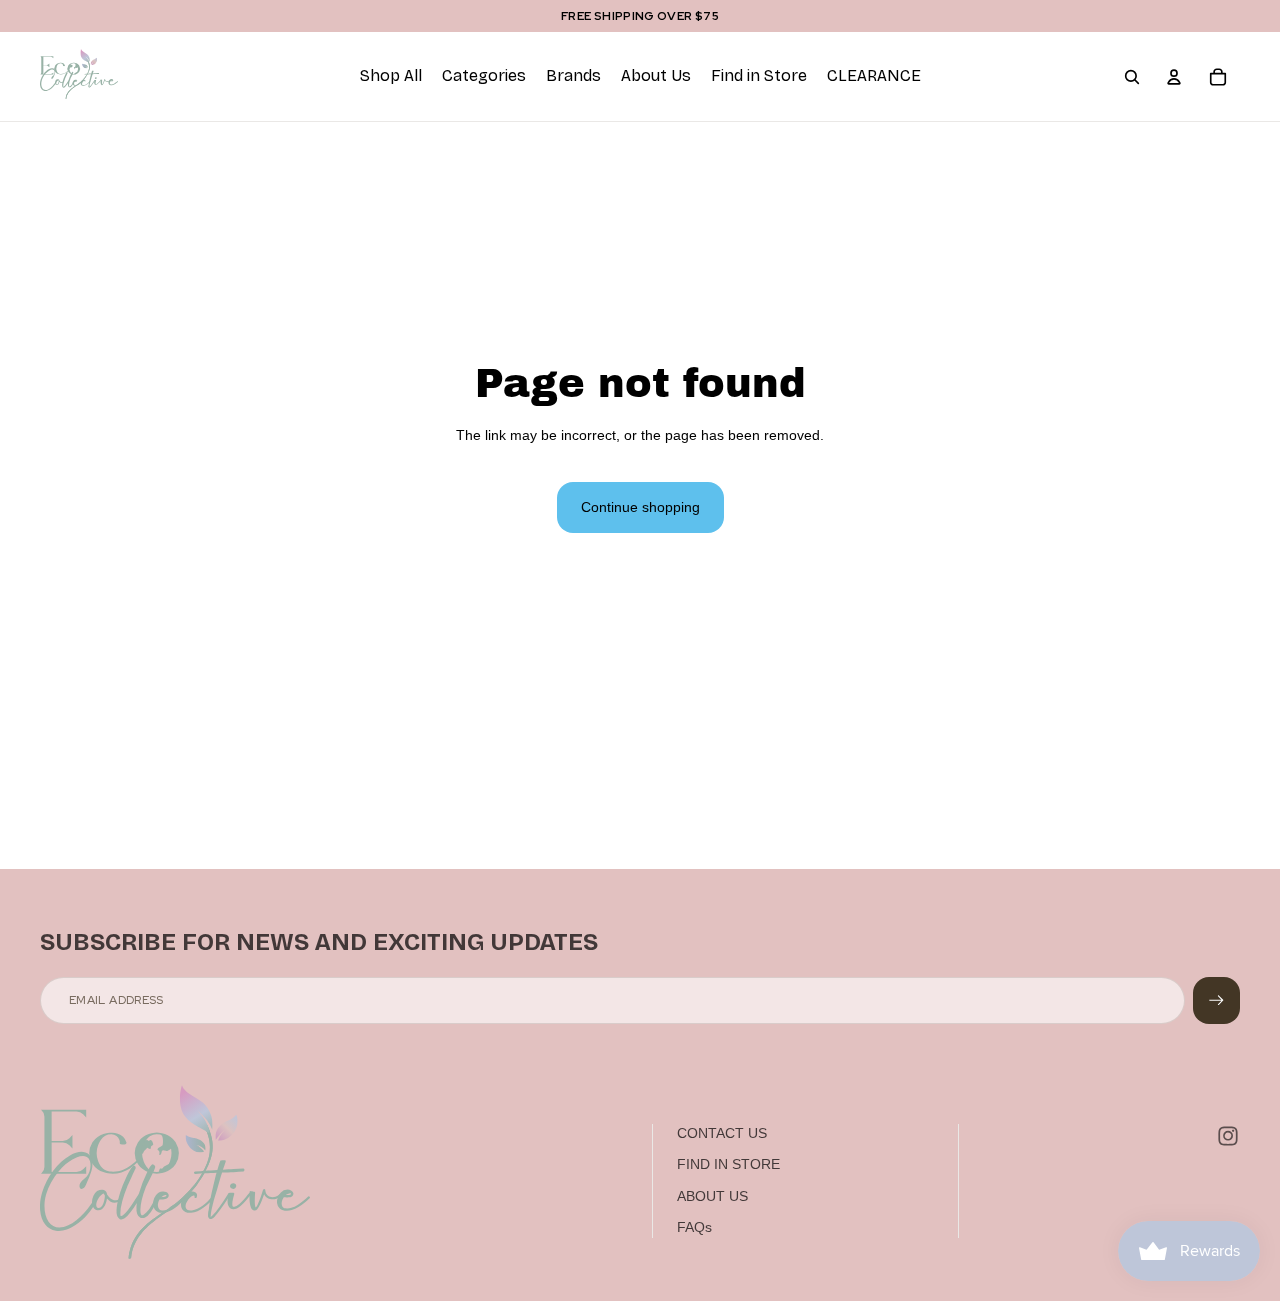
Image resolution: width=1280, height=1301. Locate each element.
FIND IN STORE (728, 1164)
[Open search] (1132, 77)
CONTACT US (722, 1133)
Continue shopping (640, 507)
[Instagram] (1228, 1136)
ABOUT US (712, 1196)
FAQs (694, 1227)
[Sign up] (1216, 1000)
